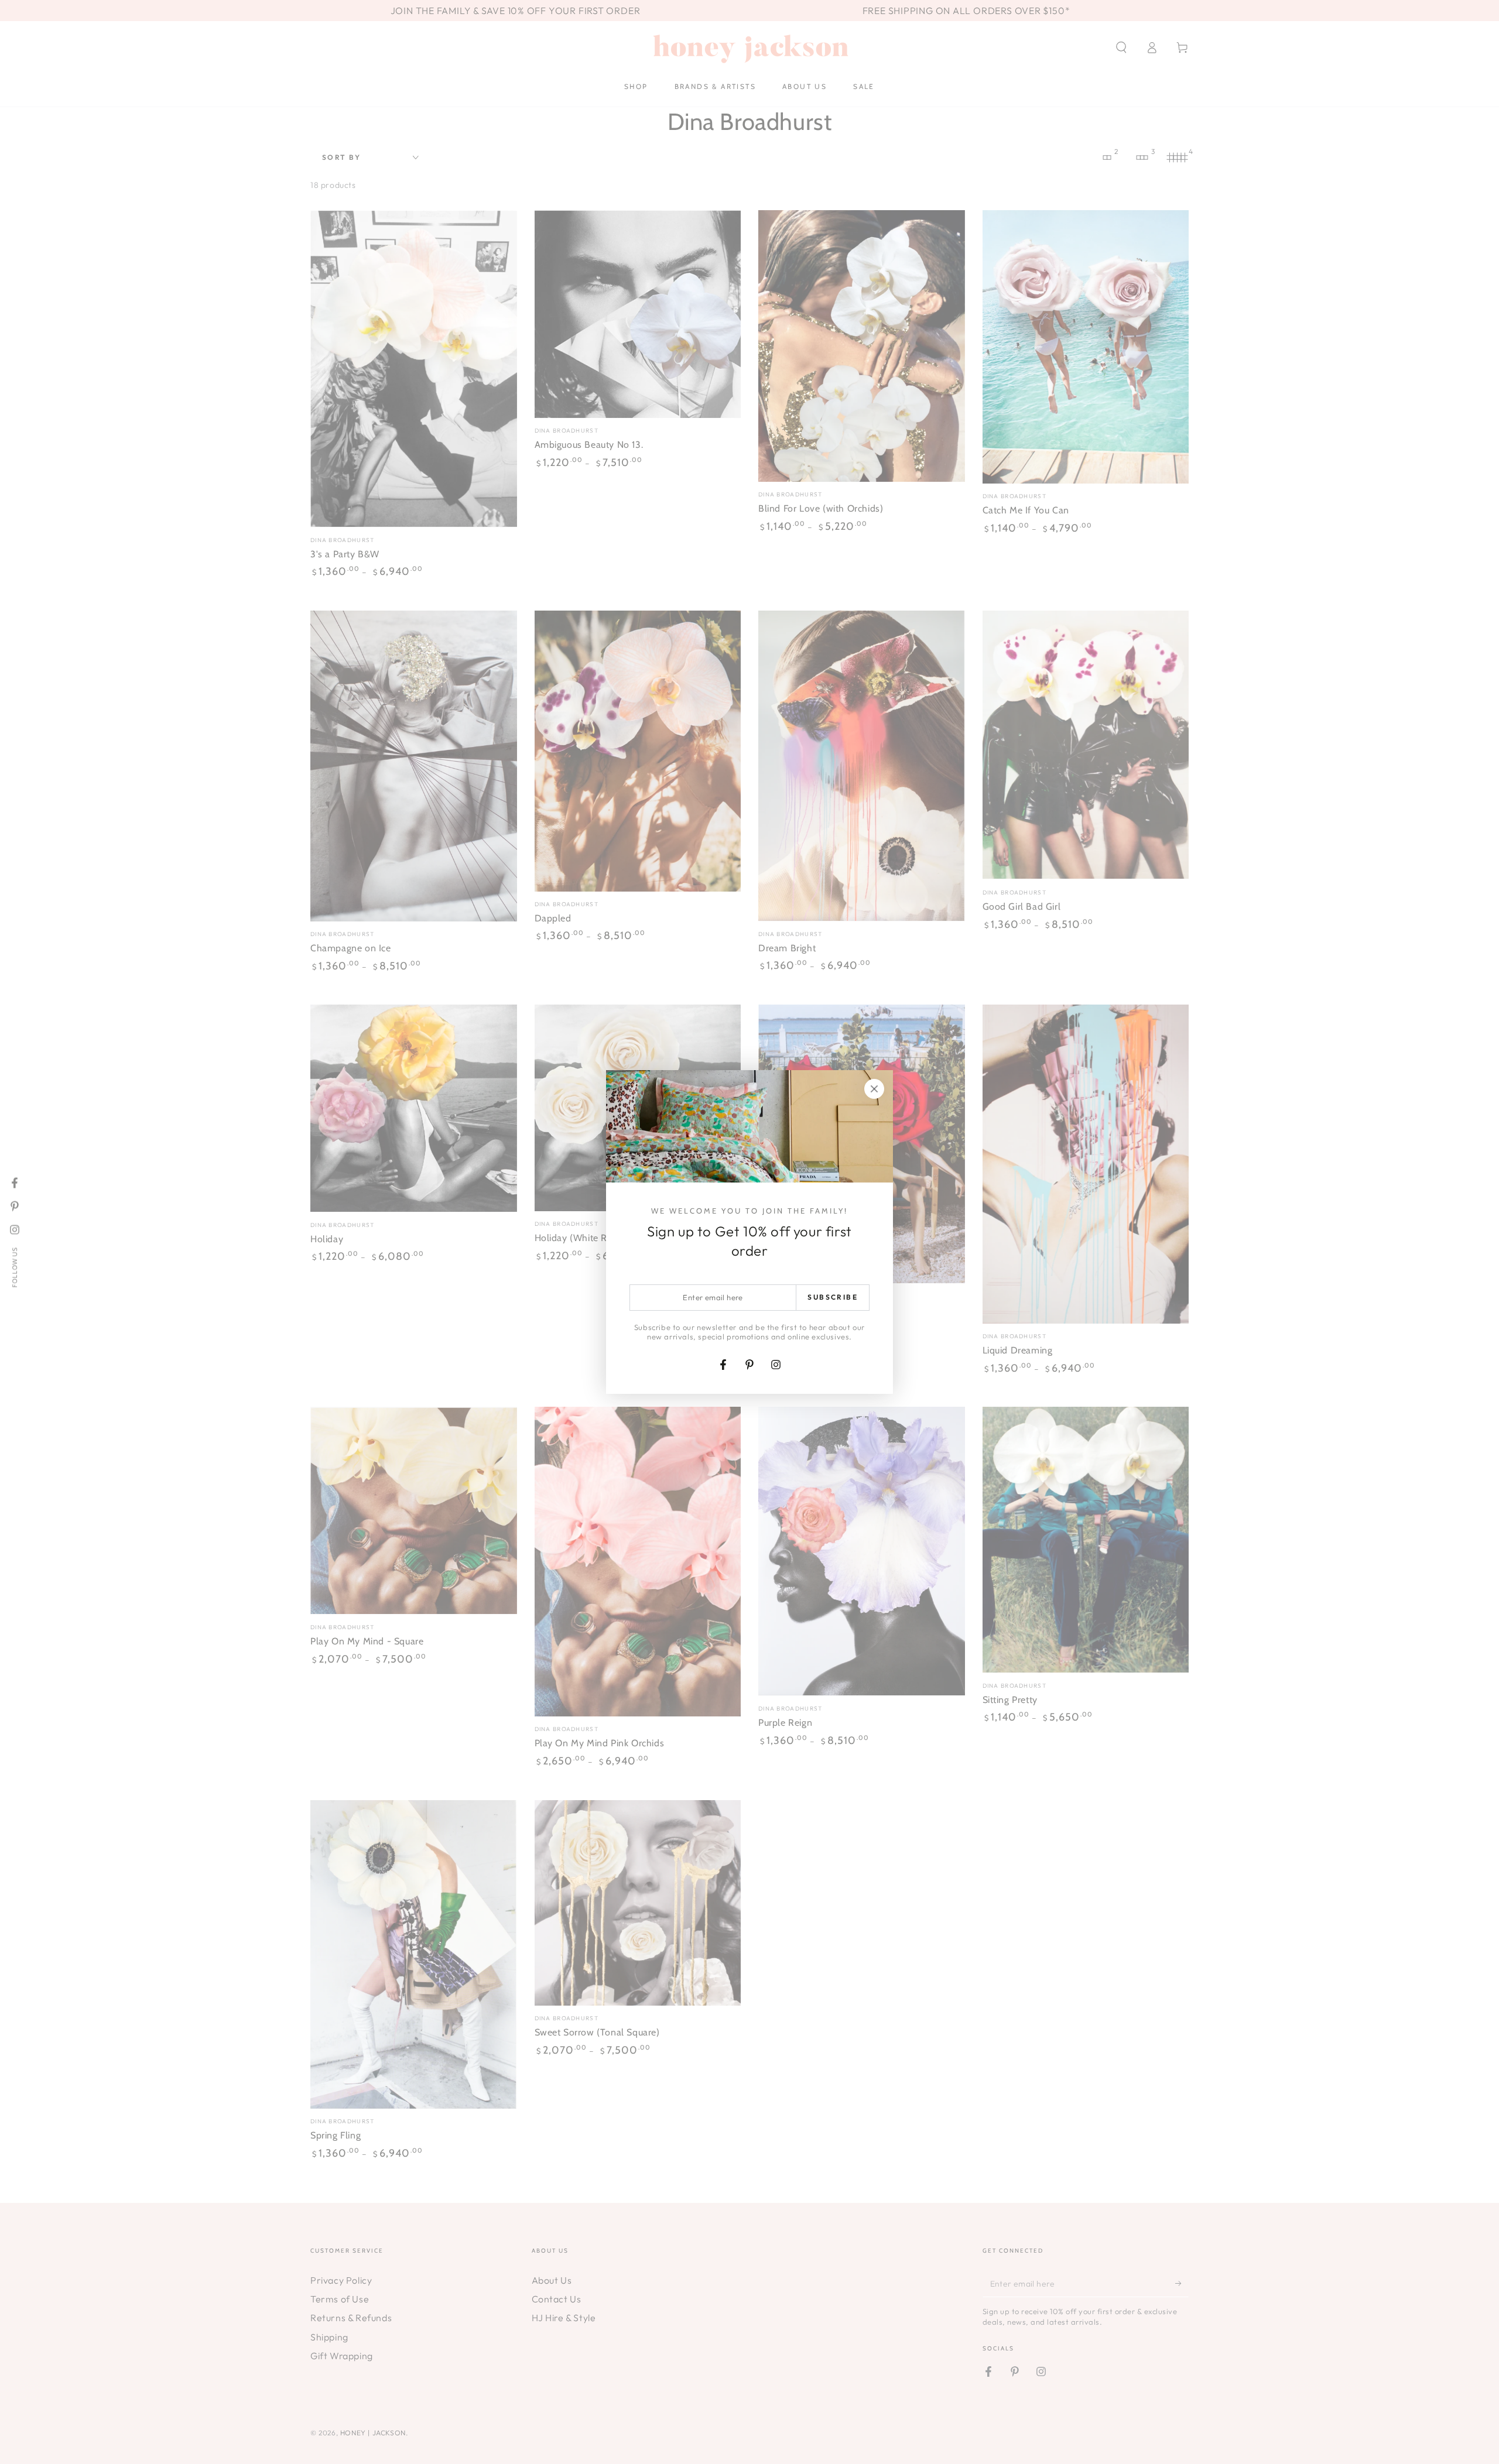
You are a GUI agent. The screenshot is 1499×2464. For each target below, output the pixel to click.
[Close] (874, 1089)
